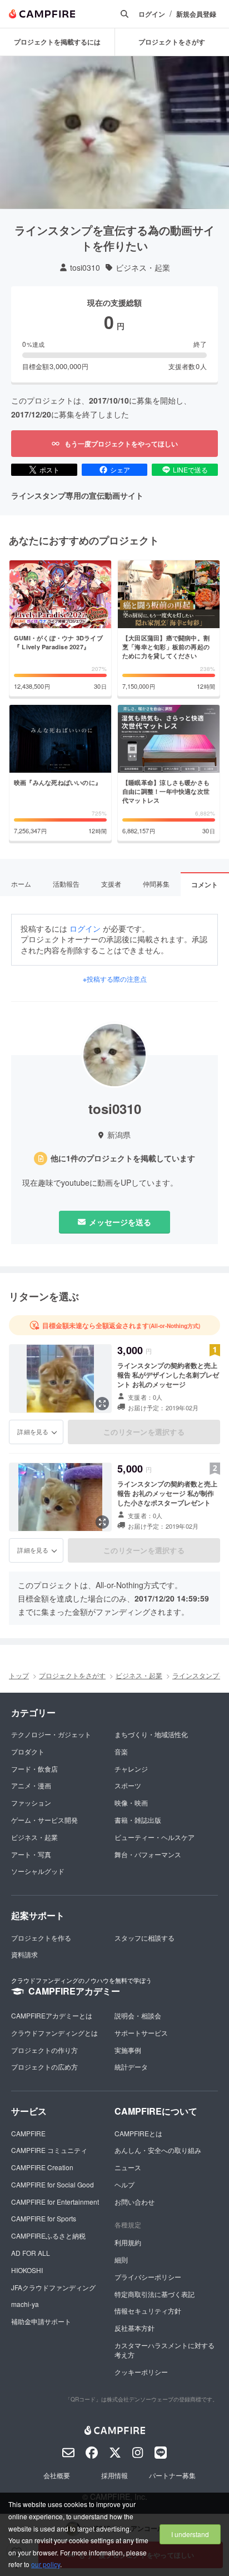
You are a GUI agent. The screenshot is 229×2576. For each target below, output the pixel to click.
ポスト (49, 469)
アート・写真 (31, 1854)
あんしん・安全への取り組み (158, 2150)
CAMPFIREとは (138, 2133)
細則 (121, 2259)
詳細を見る (33, 1431)
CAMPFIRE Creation (42, 2167)
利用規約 (128, 2242)
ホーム (21, 884)
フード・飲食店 (34, 1769)
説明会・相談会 (138, 2015)
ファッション (31, 1802)
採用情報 (114, 2475)
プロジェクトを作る (41, 1938)
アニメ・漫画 (31, 1785)
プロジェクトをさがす (72, 1675)
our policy (46, 2564)
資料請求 (24, 1954)
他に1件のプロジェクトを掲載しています (123, 1158)
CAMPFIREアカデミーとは (52, 2015)
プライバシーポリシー (148, 2277)
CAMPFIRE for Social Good (53, 2184)
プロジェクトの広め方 (44, 2067)
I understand (190, 2534)
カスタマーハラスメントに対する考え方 (165, 2350)
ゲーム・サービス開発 (44, 1820)
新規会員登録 (196, 14)
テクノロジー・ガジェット (51, 1734)
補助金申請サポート (41, 2321)
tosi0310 (85, 268)
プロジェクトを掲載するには (57, 42)
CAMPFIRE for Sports (44, 2218)
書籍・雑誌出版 (138, 1820)
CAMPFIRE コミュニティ (49, 2150)
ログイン (152, 14)
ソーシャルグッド (38, 1871)
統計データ (131, 2067)
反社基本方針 (135, 2328)
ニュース (128, 2167)
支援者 (111, 884)
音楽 (121, 1751)
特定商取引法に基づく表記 (155, 2294)
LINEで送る (190, 469)
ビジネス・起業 (143, 268)
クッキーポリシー (141, 2372)
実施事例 (128, 2050)
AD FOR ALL (31, 2253)
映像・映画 (131, 1802)
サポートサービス (141, 2033)
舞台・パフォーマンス (148, 1854)
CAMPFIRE (28, 2133)
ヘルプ (125, 2184)
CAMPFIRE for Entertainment (55, 2202)
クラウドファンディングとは (54, 2033)
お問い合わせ (135, 2202)
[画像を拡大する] (102, 1404)
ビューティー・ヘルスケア (155, 1837)
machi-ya (25, 2304)
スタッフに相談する (145, 1938)
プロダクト (28, 1751)
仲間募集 (156, 884)
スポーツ (128, 1785)
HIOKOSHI (27, 2270)
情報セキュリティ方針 (148, 2311)
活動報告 (66, 884)
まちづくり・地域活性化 (151, 1734)
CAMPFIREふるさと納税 (48, 2236)
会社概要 (57, 2475)
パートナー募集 (172, 2475)
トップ (19, 1675)
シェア (120, 469)
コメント (205, 884)
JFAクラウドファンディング (53, 2287)
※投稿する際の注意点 (115, 979)
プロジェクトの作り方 (44, 2050)
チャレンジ (131, 1769)
